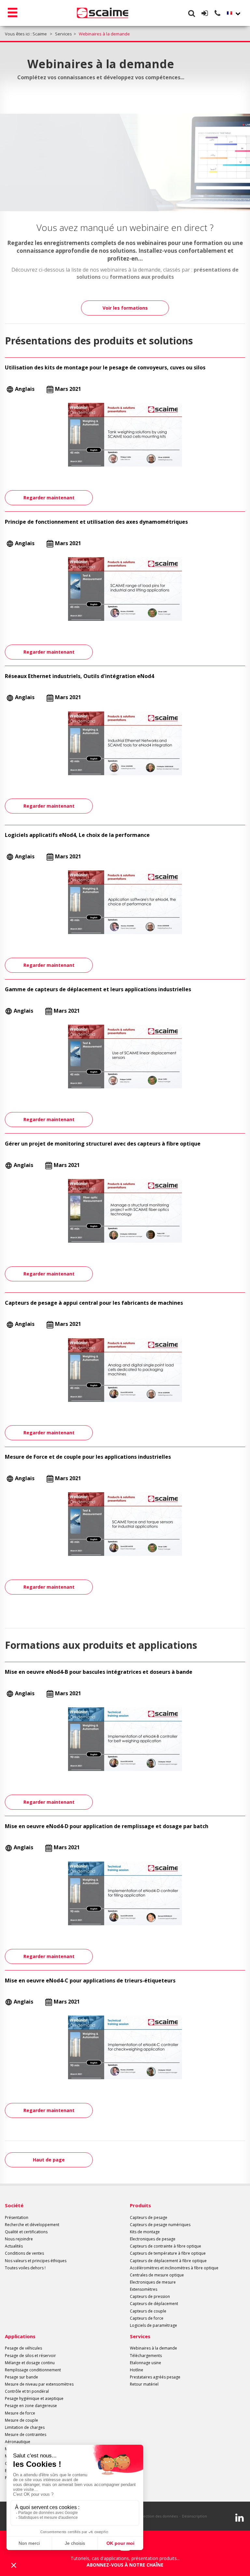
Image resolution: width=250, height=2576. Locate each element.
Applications (20, 2336)
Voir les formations (125, 308)
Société (14, 2205)
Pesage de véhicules (23, 2348)
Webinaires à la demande (153, 2348)
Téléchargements (146, 2356)
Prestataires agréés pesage (155, 2377)
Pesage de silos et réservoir (30, 2356)
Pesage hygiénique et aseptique (34, 2398)
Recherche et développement (32, 2225)
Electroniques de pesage (153, 2239)
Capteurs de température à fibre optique (168, 2253)
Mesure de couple (21, 2420)
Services (140, 2336)
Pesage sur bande (21, 2377)
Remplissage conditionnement (33, 2370)
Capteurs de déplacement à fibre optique (168, 2261)
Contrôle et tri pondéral (27, 2391)
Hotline (137, 2370)
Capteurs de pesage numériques (160, 2225)
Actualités (14, 2246)
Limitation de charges (25, 2427)
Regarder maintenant (49, 498)
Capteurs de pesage (149, 2217)
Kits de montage (145, 2232)
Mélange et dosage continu (30, 2363)
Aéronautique (18, 2442)
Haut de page (49, 2160)
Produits (140, 2205)
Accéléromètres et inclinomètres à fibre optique (174, 2268)
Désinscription (194, 2516)
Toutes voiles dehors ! (25, 2268)
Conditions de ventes (24, 2253)
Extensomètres (144, 2289)
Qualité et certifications (26, 2232)
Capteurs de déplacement (154, 2304)
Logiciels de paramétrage (153, 2325)
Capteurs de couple (148, 2311)
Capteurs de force (147, 2318)
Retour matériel (144, 2384)
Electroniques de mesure (153, 2282)
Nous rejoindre (19, 2239)
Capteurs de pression (150, 2296)
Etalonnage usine (146, 2363)
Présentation (17, 2217)
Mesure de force (20, 2413)
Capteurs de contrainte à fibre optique (166, 2246)
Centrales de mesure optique (157, 2275)
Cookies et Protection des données (147, 2516)
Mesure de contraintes (26, 2435)
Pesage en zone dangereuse (31, 2406)
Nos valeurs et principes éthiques (36, 2261)
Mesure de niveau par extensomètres (39, 2384)
